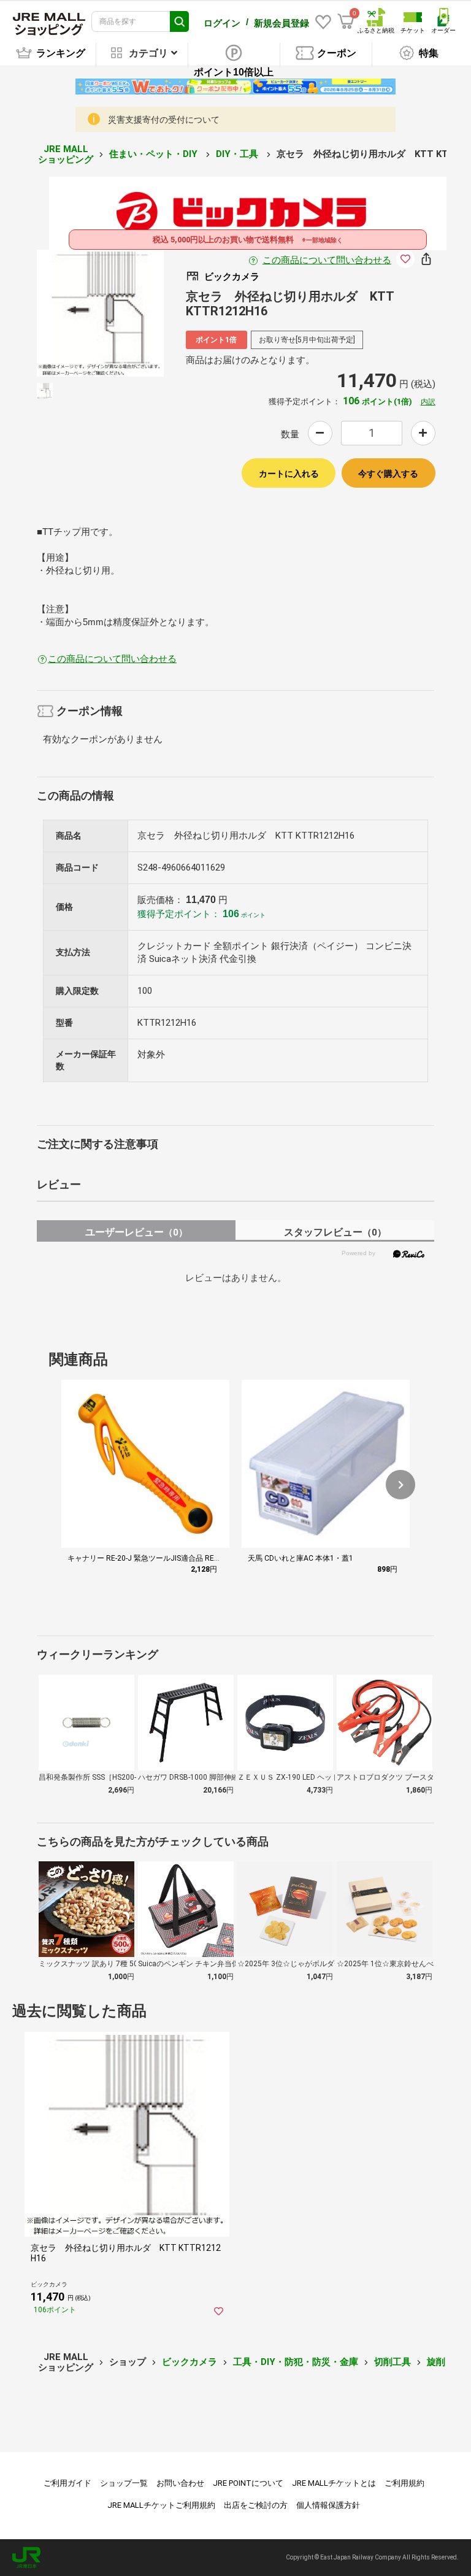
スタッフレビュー (335, 1232)
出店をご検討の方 (256, 2505)
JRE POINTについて (248, 2483)
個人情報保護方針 (328, 2505)
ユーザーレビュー (136, 1232)
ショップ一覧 (124, 2483)
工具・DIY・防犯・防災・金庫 (296, 2362)
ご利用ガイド (67, 2483)
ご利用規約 (404, 2483)
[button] (400, 1485)
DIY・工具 (238, 154)
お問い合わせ (180, 2483)
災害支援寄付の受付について (164, 120)
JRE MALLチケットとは (334, 2483)
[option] (100, 313)
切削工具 (392, 2362)
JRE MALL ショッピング (66, 154)
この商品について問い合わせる (327, 260)
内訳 (428, 402)
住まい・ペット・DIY (155, 154)
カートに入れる (289, 474)
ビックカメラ (190, 2362)
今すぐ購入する (388, 474)
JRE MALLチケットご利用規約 (161, 2505)
